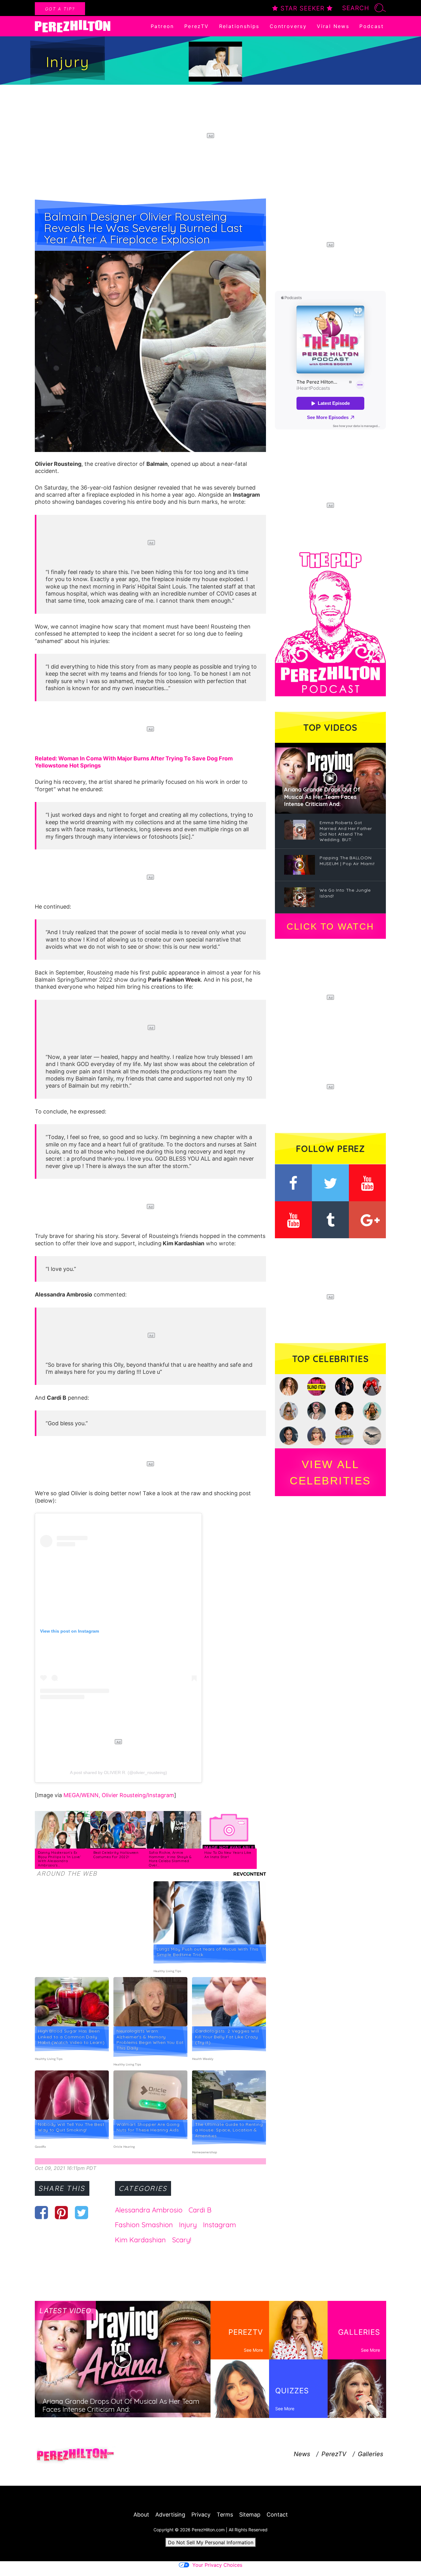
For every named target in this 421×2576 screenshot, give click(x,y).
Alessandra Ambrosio (149, 2210)
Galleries (370, 2454)
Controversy (288, 26)
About (141, 2515)
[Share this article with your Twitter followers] (82, 2212)
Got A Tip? (60, 9)
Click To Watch (330, 926)
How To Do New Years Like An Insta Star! (228, 1855)
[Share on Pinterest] (61, 2212)
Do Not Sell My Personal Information (211, 2542)
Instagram (220, 2225)
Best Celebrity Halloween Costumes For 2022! (116, 1855)
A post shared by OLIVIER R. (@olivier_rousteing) (119, 1772)
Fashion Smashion (144, 2225)
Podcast (372, 26)
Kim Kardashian (140, 2240)
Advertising (170, 2515)
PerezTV (197, 26)
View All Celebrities (330, 1472)
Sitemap (250, 2515)
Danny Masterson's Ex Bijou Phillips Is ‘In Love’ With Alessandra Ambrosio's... (59, 1859)
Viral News (333, 26)
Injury (188, 2225)
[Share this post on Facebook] (41, 2212)
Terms (225, 2515)
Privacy (201, 2515)
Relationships (239, 26)
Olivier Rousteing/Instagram (138, 1795)
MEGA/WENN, (83, 1795)
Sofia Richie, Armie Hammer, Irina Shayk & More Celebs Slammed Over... (170, 1859)
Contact (277, 2515)
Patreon (162, 26)
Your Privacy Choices (217, 2565)
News (302, 2454)
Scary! (182, 2240)
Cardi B (200, 2210)
